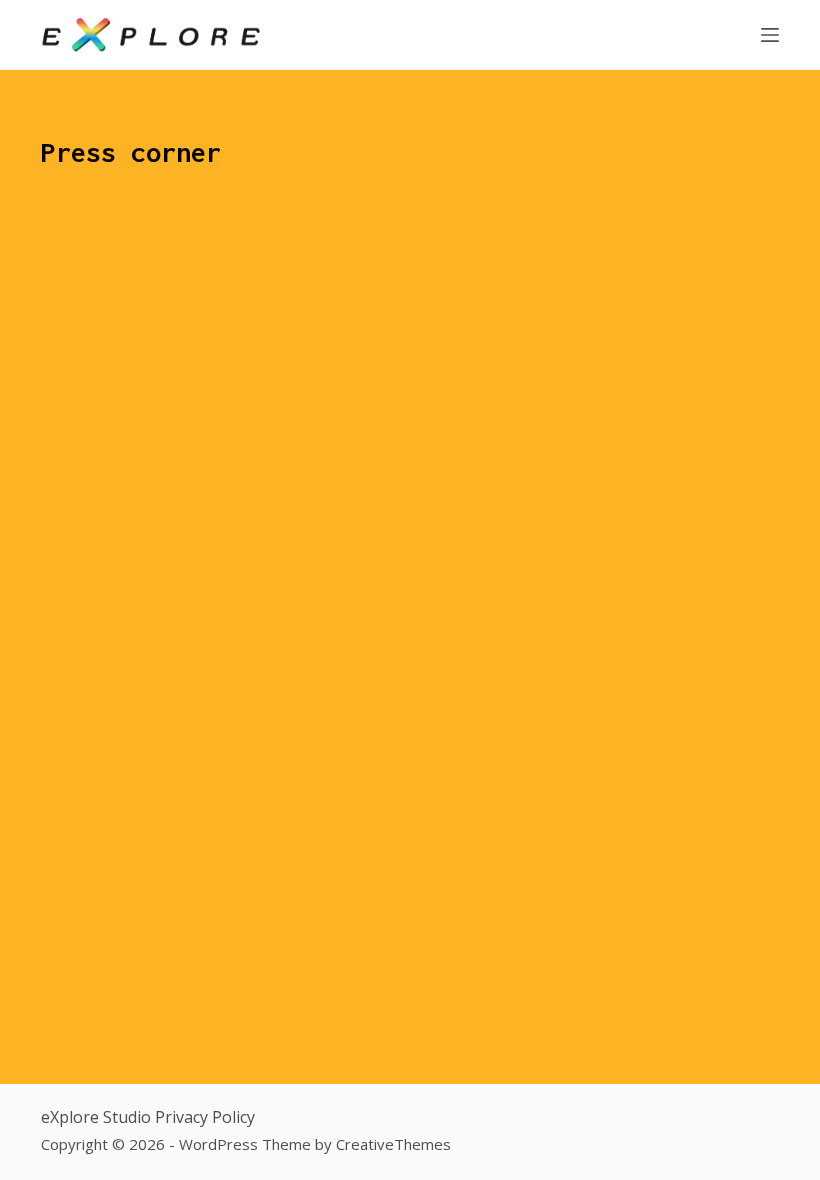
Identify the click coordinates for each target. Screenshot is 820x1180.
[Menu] (770, 35)
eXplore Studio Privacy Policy (148, 1117)
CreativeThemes (393, 1144)
